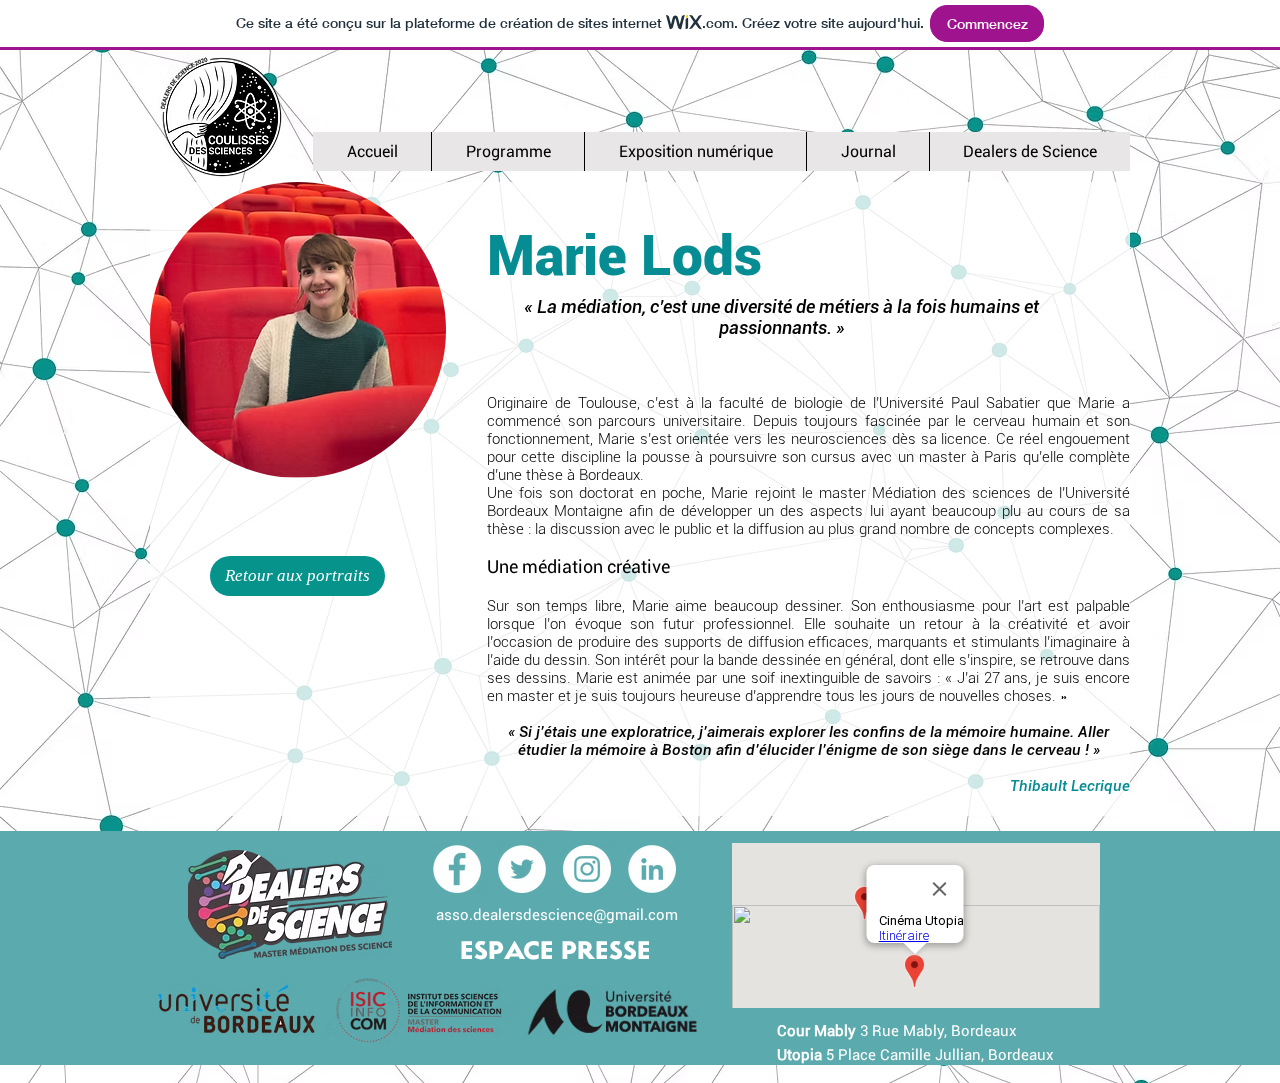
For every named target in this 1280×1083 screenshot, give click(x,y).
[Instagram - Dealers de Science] (587, 869)
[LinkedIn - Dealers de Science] (652, 869)
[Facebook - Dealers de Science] (457, 869)
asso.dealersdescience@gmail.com (557, 915)
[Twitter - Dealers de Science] (522, 869)
